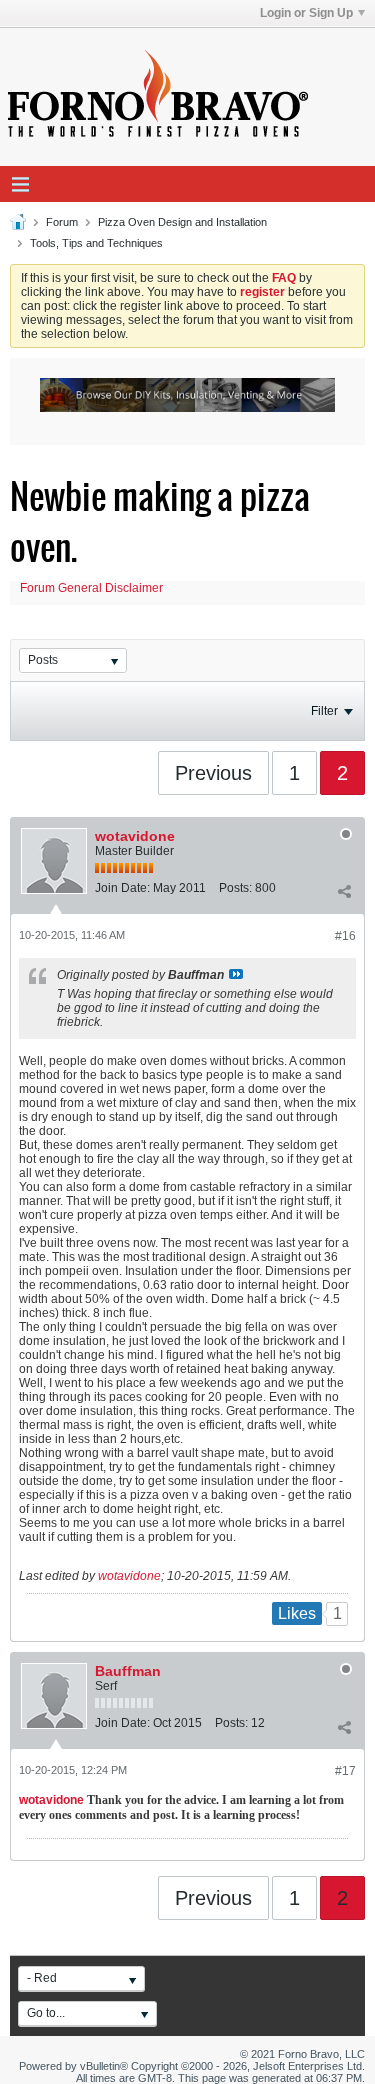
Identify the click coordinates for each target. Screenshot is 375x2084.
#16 (345, 936)
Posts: (235, 888)
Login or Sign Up (306, 13)
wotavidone (135, 836)
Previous (213, 773)
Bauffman (128, 1671)
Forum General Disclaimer (91, 588)
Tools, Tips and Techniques (96, 243)
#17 (345, 1771)
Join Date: (122, 888)
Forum (62, 222)
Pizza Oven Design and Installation (182, 222)
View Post (236, 974)
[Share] (344, 892)
